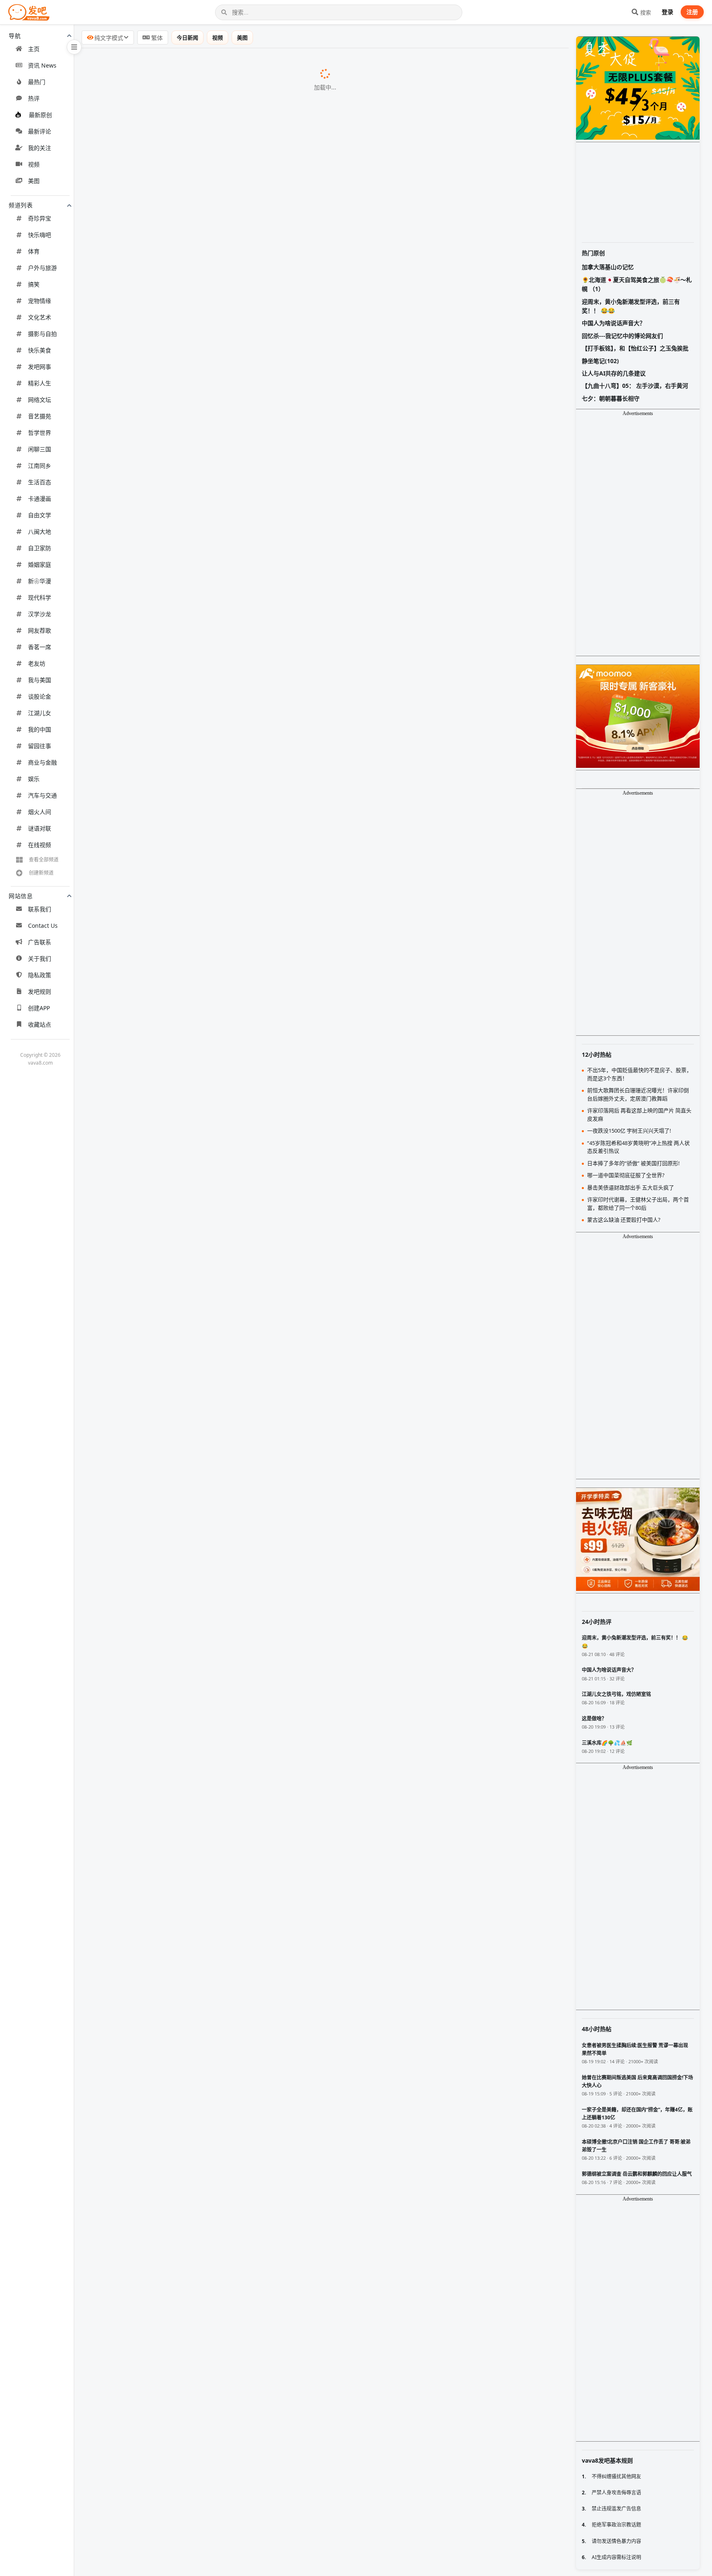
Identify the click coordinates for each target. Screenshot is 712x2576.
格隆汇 (212, 1334)
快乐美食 (40, 350)
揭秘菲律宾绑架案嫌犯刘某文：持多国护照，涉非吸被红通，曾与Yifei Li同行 (200, 825)
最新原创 (40, 115)
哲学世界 (40, 433)
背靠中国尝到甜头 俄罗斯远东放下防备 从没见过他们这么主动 (179, 380)
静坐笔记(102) (600, 361)
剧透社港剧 (241, 1440)
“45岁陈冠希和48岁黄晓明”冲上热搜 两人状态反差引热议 (171, 762)
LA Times (258, 2562)
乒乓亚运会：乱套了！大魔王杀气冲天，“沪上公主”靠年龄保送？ (183, 1037)
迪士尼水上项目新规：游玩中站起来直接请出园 (157, 2075)
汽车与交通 (42, 795)
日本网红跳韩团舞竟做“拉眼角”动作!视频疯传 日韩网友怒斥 (175, 401)
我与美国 (40, 680)
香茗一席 (40, 647)
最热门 (37, 82)
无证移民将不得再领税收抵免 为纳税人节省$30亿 (160, 2244)
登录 (667, 12)
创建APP (39, 1008)
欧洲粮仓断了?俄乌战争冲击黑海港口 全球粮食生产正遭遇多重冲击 (186, 529)
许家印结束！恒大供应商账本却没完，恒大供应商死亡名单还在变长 (187, 1122)
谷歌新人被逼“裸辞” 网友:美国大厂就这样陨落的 (158, 1842)
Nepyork (244, 2160)
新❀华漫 (40, 581)
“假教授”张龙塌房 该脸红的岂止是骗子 (144, 1503)
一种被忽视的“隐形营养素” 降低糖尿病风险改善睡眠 (164, 1461)
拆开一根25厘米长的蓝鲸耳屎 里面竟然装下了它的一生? (170, 296)
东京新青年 (283, 402)
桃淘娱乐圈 (292, 254)
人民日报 (219, 2414)
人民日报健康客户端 (272, 1461)
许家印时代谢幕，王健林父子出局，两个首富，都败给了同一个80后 (187, 1143)
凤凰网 (286, 381)
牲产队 (208, 465)
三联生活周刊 (257, 656)
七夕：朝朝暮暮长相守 (611, 398)
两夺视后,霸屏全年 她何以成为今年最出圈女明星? (160, 656)
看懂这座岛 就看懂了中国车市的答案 (142, 2477)
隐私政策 (40, 975)
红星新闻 (235, 2033)
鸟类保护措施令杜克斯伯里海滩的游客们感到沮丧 (161, 2499)
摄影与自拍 (42, 334)
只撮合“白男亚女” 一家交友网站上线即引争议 (154, 1926)
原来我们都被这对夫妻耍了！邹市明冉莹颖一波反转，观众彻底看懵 (187, 868)
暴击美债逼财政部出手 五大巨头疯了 (142, 1333)
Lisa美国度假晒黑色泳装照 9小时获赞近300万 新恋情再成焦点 (179, 253)
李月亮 (253, 190)
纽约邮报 (194, 2435)
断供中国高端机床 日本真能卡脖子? (140, 465)
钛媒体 (293, 508)
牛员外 (289, 974)
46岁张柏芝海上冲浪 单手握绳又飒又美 (145, 550)
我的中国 (40, 729)
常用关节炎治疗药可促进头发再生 (138, 2096)
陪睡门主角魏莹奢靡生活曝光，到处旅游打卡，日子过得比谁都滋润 (187, 1736)
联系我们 (40, 909)
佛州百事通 (272, 106)
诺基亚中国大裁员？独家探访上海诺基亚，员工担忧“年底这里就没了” (190, 1673)
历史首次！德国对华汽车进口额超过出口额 (151, 1164)
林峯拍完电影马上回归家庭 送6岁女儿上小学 (153, 1439)
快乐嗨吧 (40, 235)
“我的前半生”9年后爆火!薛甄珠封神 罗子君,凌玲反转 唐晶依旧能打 (185, 232)
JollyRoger (312, 1673)
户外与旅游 (42, 268)
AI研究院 (212, 1398)
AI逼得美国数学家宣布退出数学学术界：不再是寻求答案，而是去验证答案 (197, 1651)
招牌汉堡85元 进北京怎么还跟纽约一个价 (149, 2138)
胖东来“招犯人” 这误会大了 (128, 444)
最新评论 (40, 131)
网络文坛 (40, 400)
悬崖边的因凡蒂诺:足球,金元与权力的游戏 (149, 486)
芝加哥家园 (258, 1991)
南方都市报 (217, 2478)
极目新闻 (219, 1504)
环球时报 (234, 338)
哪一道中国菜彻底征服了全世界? (136, 359)
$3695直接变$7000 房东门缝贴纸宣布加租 (150, 2223)
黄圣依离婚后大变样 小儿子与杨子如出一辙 (152, 1291)
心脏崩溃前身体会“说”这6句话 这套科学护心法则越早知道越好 (179, 1948)
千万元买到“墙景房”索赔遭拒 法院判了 (144, 2414)
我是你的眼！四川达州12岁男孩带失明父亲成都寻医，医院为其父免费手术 (197, 1630)
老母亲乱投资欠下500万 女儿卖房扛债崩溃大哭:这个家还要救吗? (183, 148)
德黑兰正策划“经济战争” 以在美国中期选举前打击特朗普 (171, 1905)
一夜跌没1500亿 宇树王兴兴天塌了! (140, 698)
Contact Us (43, 926)
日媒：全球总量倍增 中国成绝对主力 (142, 1778)
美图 (34, 181)
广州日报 (204, 741)
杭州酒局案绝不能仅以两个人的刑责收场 (148, 1206)
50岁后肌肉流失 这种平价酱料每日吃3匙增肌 (154, 2329)
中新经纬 (213, 1419)
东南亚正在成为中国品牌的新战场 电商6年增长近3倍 (165, 1969)
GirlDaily (220, 614)
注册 (692, 12)
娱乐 (34, 779)
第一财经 (256, 677)
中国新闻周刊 (193, 2393)
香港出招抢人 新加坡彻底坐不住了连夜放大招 (155, 1863)
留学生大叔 (268, 1800)
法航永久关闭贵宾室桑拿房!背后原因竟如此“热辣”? (162, 635)
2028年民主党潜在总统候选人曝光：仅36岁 (152, 2032)
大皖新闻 (257, 2012)
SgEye (238, 1863)
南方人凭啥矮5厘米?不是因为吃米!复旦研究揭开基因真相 (171, 274)
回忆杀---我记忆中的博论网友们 (622, 336)
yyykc (301, 868)
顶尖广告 (228, 84)
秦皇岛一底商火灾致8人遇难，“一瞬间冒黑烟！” (158, 1567)
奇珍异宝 (40, 218)
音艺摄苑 (40, 416)
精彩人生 (40, 383)
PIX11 (247, 2181)
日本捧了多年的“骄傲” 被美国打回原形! (145, 211)
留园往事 (40, 746)
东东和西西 (286, 423)
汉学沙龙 (40, 614)
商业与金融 (42, 762)
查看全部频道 (44, 860)
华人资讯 (260, 2054)
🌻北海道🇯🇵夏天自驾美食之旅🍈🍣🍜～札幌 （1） (637, 284)
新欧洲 (253, 635)
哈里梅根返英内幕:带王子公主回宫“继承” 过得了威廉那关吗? (176, 423)
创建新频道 (41, 873)
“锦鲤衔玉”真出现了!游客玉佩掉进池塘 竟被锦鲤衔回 (165, 783)
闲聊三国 (40, 449)
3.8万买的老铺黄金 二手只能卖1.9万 (141, 1418)
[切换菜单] (74, 47)
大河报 (258, 783)
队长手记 (221, 211)
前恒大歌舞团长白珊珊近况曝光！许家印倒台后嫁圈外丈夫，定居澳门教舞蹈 (200, 846)
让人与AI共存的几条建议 (614, 373)
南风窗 (184, 444)
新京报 (269, 2118)
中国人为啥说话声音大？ (124, 1524)
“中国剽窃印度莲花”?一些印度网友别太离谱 (151, 338)
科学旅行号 (276, 275)
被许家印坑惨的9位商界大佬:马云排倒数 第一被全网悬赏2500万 (182, 719)
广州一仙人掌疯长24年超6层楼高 (137, 741)
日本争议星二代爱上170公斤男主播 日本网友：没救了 (167, 1799)
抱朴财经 (188, 1249)
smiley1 (330, 847)
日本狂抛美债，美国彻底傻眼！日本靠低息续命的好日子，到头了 (184, 910)
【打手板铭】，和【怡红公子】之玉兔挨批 (635, 348)
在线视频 (40, 845)
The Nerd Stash (236, 2202)
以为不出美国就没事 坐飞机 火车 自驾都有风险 (157, 2160)
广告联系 (40, 942)
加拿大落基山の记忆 (608, 267)
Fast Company (273, 2456)
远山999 (187, 1525)
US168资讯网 (253, 127)
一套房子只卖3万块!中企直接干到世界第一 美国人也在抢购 (174, 169)
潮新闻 (219, 550)
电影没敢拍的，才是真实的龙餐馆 (138, 1694)
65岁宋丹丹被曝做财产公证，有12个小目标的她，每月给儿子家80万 (188, 1058)
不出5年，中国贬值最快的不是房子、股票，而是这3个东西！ (178, 995)
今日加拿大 (241, 2330)
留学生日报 (250, 1842)
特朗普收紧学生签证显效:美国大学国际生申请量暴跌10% (171, 571)
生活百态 (40, 482)
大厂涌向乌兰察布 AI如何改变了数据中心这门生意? (163, 677)
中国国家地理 (208, 359)
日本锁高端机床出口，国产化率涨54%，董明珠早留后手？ (174, 1079)
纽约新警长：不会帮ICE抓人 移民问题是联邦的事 (160, 2181)
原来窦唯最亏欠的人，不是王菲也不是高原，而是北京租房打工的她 (187, 889)
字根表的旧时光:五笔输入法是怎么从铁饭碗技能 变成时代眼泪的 (182, 507)
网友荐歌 (40, 630)
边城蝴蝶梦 (237, 1757)
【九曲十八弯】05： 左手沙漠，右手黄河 (635, 386)
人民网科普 (292, 1948)
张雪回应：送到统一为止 (124, 1270)
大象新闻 (269, 2287)
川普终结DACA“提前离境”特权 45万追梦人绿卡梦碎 (163, 2562)
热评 (34, 98)
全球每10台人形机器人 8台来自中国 (141, 1397)
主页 (34, 49)
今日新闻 (187, 38)
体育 (34, 251)
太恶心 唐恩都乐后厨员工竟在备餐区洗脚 (148, 2202)
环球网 (217, 2541)
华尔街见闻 (306, 529)
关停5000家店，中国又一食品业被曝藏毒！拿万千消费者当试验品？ (188, 1100)
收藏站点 (40, 1024)
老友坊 (37, 663)
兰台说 (293, 148)
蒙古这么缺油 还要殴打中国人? (133, 592)
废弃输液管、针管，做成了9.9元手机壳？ (149, 1545)
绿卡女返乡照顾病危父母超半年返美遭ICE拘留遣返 (162, 1990)
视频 (34, 164)
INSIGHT (228, 2139)
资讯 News (42, 65)
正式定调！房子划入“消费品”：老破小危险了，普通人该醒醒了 (180, 952)
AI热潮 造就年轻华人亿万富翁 (132, 2435)
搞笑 (34, 284)
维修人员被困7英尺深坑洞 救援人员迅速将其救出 (160, 2372)
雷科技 (212, 63)
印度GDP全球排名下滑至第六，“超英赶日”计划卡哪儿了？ (173, 1016)
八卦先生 (196, 1355)
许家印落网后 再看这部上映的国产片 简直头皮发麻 (162, 190)
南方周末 (229, 487)
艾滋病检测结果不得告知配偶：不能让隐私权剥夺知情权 (171, 2117)
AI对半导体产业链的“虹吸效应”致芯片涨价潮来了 (160, 2308)
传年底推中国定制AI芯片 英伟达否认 (142, 1376)
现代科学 (40, 597)
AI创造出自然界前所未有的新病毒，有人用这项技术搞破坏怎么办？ (187, 1715)
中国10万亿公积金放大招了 (128, 2393)
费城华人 (251, 2372)
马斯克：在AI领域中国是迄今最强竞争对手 (151, 1312)
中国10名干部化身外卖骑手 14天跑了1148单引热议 (163, 2011)
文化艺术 (40, 317)
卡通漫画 (40, 499)
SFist (234, 1927)
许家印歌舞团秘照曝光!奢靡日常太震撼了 (148, 84)
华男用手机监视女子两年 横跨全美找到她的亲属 (158, 126)
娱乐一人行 (237, 1292)
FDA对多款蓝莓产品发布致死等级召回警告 (150, 2266)
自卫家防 (40, 548)
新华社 (195, 1228)
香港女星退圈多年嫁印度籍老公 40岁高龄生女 (155, 1821)
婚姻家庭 (40, 564)
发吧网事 (40, 367)
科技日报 (206, 2097)
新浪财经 (211, 699)
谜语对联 (40, 828)
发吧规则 (40, 991)
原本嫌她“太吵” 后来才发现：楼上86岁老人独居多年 (164, 2054)
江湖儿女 (40, 713)
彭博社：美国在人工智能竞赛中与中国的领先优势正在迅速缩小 (180, 974)
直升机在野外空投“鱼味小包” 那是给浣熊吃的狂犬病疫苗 (171, 2520)
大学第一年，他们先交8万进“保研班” (142, 931)
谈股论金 (40, 696)
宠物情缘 (40, 301)
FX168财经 (246, 1885)
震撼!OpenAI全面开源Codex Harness (144, 317)
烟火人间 (40, 812)
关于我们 (40, 958)
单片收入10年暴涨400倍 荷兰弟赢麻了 (144, 2541)
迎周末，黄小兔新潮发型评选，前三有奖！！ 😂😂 (631, 306)
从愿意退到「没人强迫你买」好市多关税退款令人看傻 (167, 2456)
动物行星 (271, 296)
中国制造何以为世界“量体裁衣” (133, 1227)
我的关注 (40, 148)
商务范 (298, 232)
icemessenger (338, 826)
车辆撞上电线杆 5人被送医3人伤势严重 (145, 2350)
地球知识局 (200, 593)
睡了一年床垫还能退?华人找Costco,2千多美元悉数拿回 (169, 105)
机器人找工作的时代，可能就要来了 (141, 1482)
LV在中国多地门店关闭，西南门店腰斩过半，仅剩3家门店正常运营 (186, 1588)
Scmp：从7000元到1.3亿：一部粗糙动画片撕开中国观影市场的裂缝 (188, 1185)
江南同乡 (40, 466)
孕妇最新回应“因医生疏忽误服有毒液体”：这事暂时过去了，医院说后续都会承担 (206, 1609)
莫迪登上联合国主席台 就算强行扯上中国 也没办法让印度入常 (179, 804)
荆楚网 (271, 762)
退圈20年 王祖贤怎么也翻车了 (132, 1355)
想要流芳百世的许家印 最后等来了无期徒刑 (152, 1757)
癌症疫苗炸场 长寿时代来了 (129, 1249)
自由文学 (40, 515)
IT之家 (229, 1313)
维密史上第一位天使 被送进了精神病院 (145, 613)
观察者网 (180, 1270)
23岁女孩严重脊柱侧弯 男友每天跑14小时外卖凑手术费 (169, 2287)
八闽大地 (40, 531)
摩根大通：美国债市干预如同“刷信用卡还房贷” (157, 1884)
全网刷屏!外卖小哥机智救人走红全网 (142, 63)
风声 (221, 1207)
